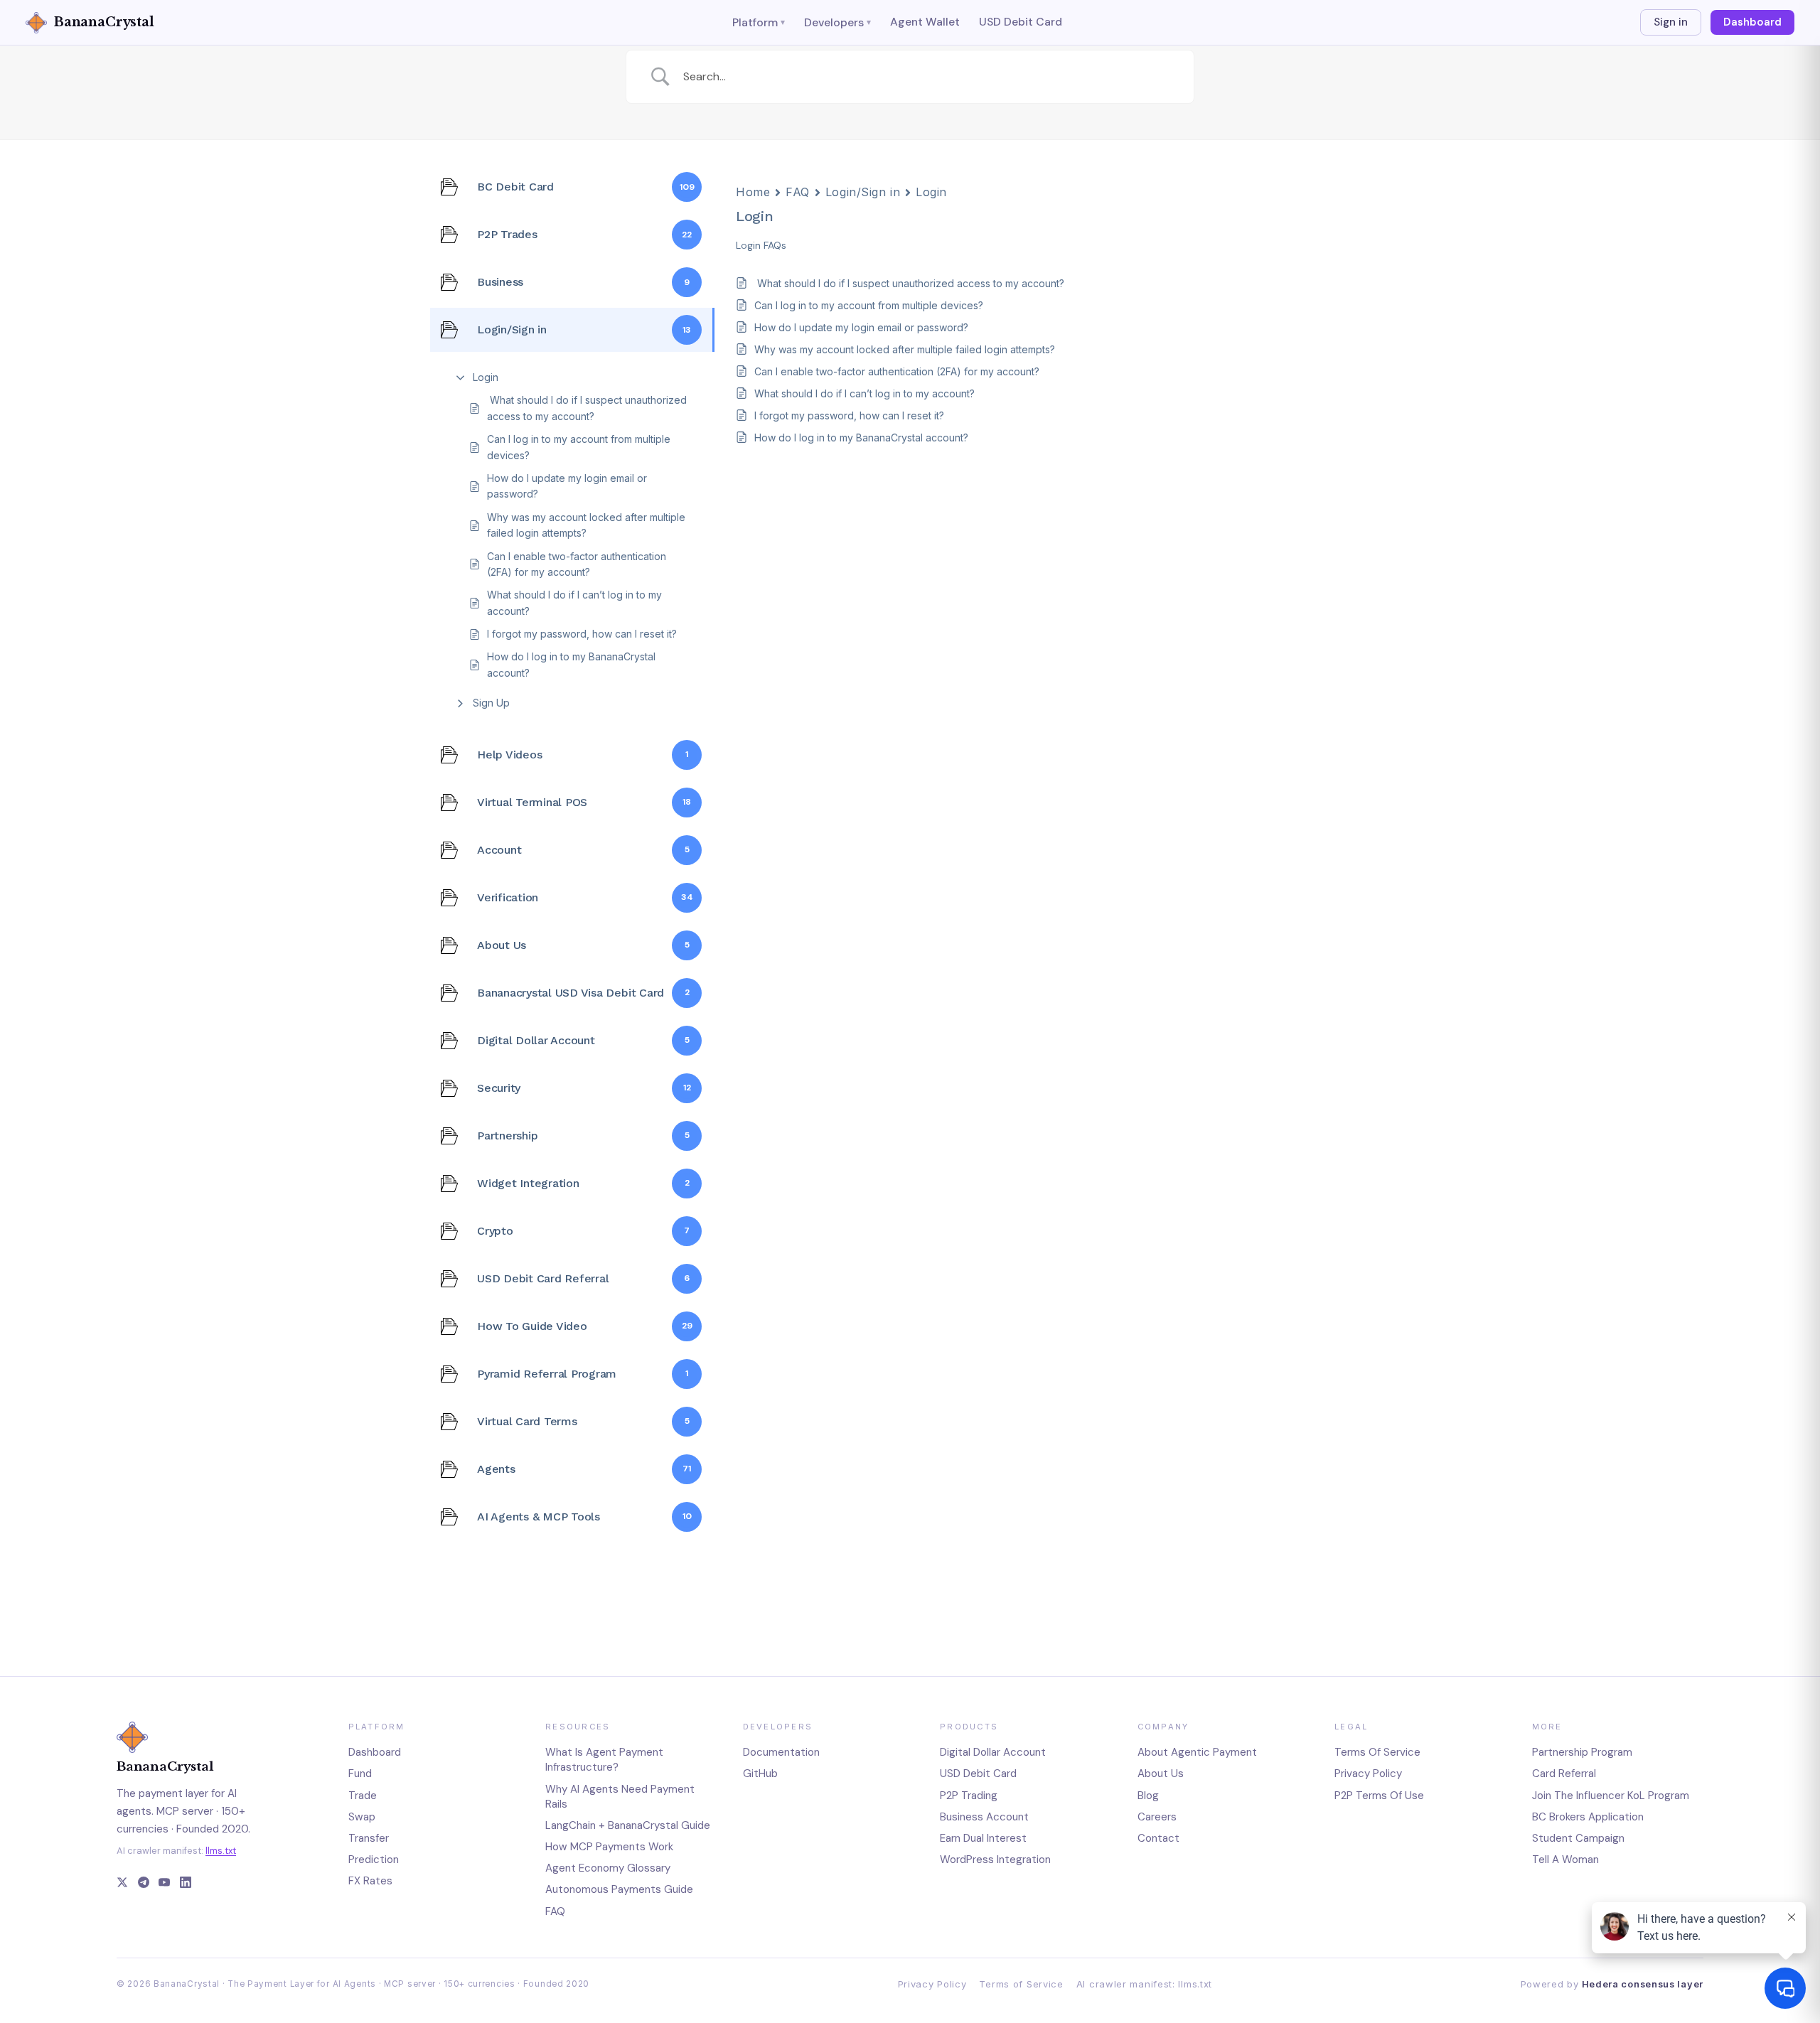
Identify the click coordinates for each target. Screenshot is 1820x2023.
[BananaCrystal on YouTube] (164, 1884)
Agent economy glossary (608, 1868)
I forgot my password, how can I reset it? (582, 634)
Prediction (374, 1860)
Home (753, 192)
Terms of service (1377, 1752)
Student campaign (1578, 1838)
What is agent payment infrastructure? (604, 1760)
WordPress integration (995, 1860)
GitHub (760, 1774)
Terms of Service (1021, 1984)
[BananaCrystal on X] (122, 1884)
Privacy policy (1368, 1774)
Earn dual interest (983, 1838)
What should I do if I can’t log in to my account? (574, 602)
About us (1161, 1774)
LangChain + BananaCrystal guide (628, 1825)
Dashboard (1752, 22)
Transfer (369, 1838)
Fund (360, 1774)
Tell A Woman (1565, 1860)
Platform (759, 22)
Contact (1158, 1838)
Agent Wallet (925, 22)
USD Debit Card (1021, 22)
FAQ (798, 192)
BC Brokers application (1588, 1817)
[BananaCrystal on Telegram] (144, 1884)
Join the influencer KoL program (1611, 1796)
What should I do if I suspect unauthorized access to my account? (587, 408)
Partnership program (1582, 1752)
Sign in (1671, 22)
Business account (984, 1817)
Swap (362, 1817)
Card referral (1564, 1774)
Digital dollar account (993, 1752)
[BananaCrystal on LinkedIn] (186, 1884)
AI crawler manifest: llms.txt (1144, 1984)
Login (486, 377)
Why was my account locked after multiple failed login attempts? (586, 525)
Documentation (781, 1752)
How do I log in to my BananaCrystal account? (571, 664)
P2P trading (969, 1796)
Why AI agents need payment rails (620, 1797)
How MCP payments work (609, 1847)
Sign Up (491, 703)
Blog (1148, 1796)
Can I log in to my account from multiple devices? (579, 447)
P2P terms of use (1379, 1796)
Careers (1157, 1817)
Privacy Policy (932, 1984)
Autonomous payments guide (619, 1889)
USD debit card (978, 1774)
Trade (363, 1796)
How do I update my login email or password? (567, 486)
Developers (837, 22)
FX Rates (370, 1881)
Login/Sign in (863, 192)
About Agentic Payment (1197, 1752)
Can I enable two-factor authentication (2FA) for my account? (577, 564)
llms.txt (221, 1851)
